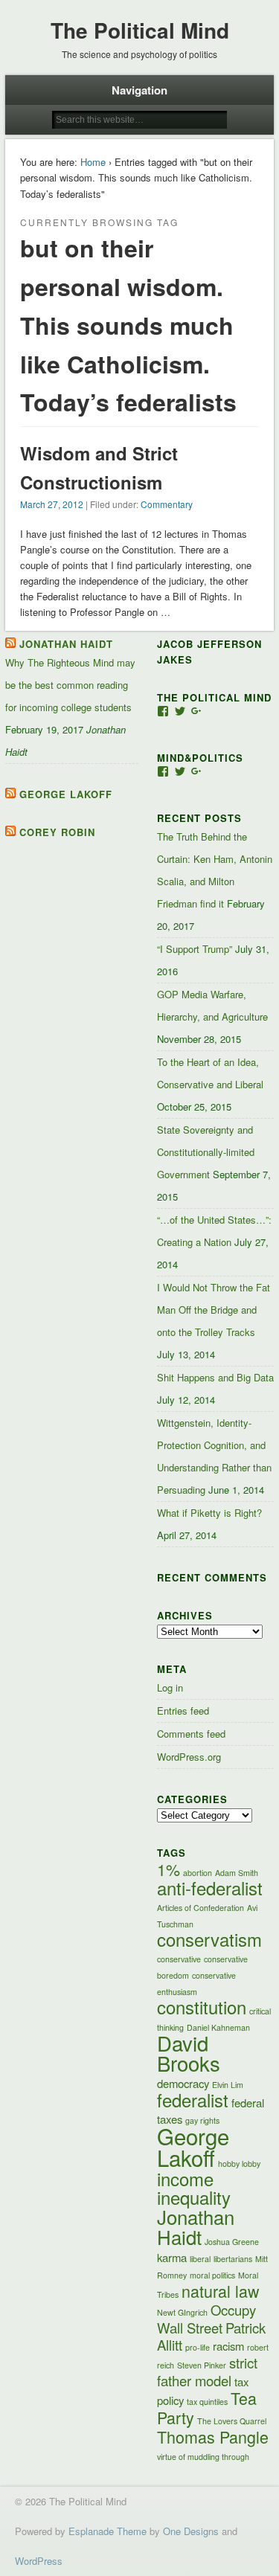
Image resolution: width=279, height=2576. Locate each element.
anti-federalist (210, 1888)
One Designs (191, 2531)
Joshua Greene (232, 2242)
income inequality (194, 2188)
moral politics (212, 2275)
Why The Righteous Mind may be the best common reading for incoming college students (70, 685)
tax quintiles (207, 2402)
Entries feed (183, 1711)
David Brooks (189, 2053)
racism (228, 2346)
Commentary (167, 504)
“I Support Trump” (195, 949)
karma (172, 2257)
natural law (220, 2291)
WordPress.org (189, 1757)
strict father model (207, 2371)
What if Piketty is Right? (209, 1513)
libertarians (233, 2259)
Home (93, 162)
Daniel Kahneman (218, 2027)
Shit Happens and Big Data (215, 1377)
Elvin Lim (228, 2085)
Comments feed (191, 1734)
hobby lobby (239, 2164)
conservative (179, 1959)
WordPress (39, 2561)
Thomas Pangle (213, 2437)
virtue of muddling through (203, 2457)
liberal (200, 2259)
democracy (183, 2083)
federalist (193, 2100)
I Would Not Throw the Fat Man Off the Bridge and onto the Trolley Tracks (214, 1310)
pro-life (198, 2347)
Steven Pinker (202, 2365)
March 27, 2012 (52, 504)
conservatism (209, 1939)
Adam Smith (237, 1873)
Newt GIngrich (182, 2312)
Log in (170, 1687)
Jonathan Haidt (66, 644)
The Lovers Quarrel (232, 2421)
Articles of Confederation (201, 1908)
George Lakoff (66, 794)
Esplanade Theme (108, 2531)
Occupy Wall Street (206, 2319)
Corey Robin (57, 832)
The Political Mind (140, 30)
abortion (198, 1873)
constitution (202, 2007)
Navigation (139, 90)
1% (169, 1869)
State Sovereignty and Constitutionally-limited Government (206, 1152)
